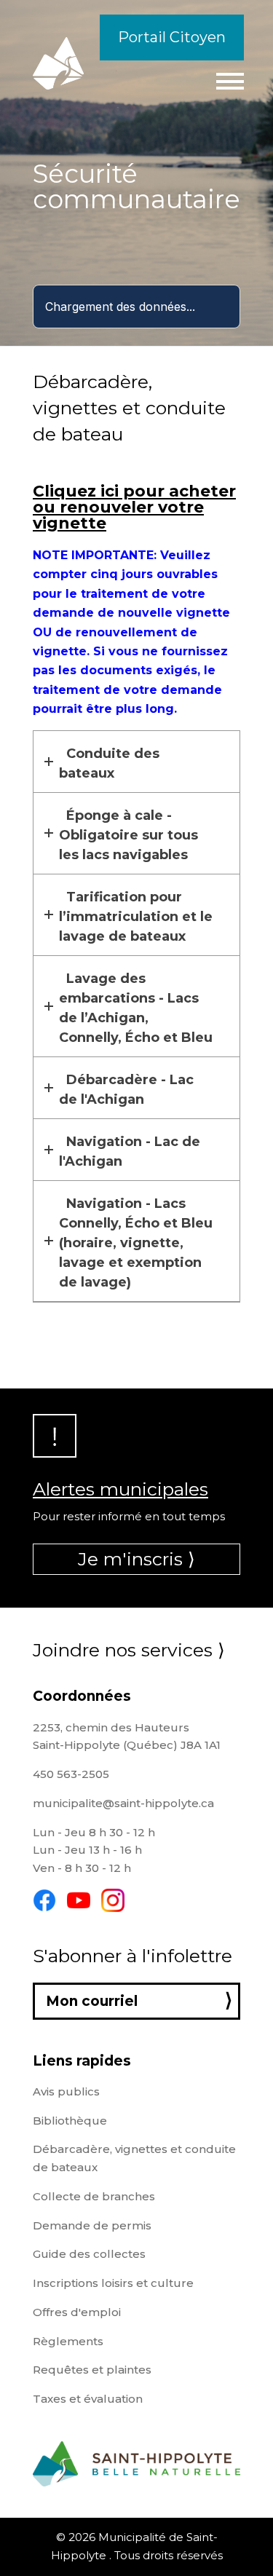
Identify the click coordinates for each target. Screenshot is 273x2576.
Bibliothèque (70, 2121)
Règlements (68, 2341)
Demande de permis (92, 2225)
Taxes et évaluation (88, 2399)
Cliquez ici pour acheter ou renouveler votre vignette (134, 507)
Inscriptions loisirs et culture (113, 2283)
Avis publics (66, 2091)
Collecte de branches (94, 2196)
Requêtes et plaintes (92, 2370)
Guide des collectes (89, 2254)
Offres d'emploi (77, 2312)
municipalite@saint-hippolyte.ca (123, 1803)
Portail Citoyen (172, 37)
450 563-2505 (71, 1774)
